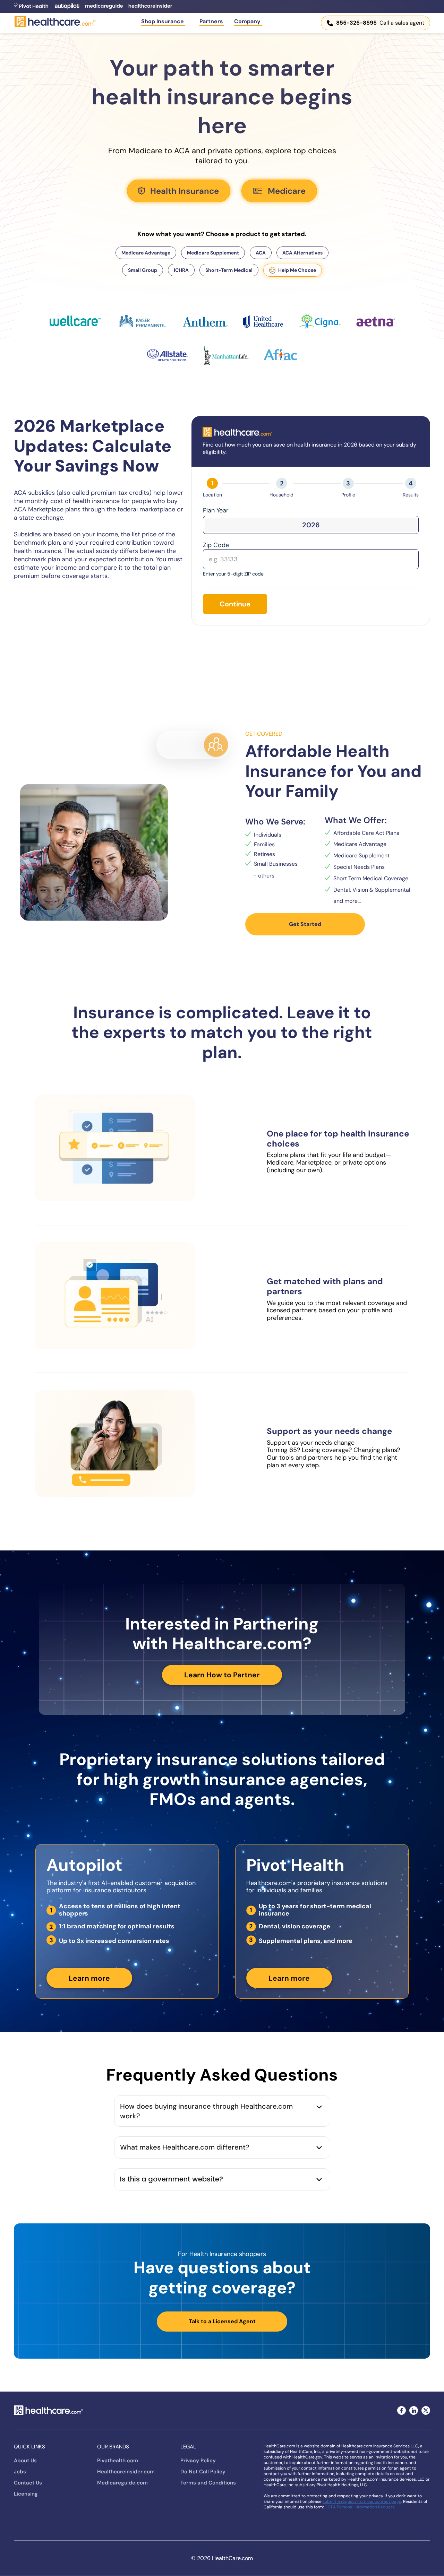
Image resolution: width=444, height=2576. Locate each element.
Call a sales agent (380, 23)
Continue (235, 604)
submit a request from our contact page (362, 2501)
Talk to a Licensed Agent (222, 2321)
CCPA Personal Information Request (360, 2507)
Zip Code (216, 545)
